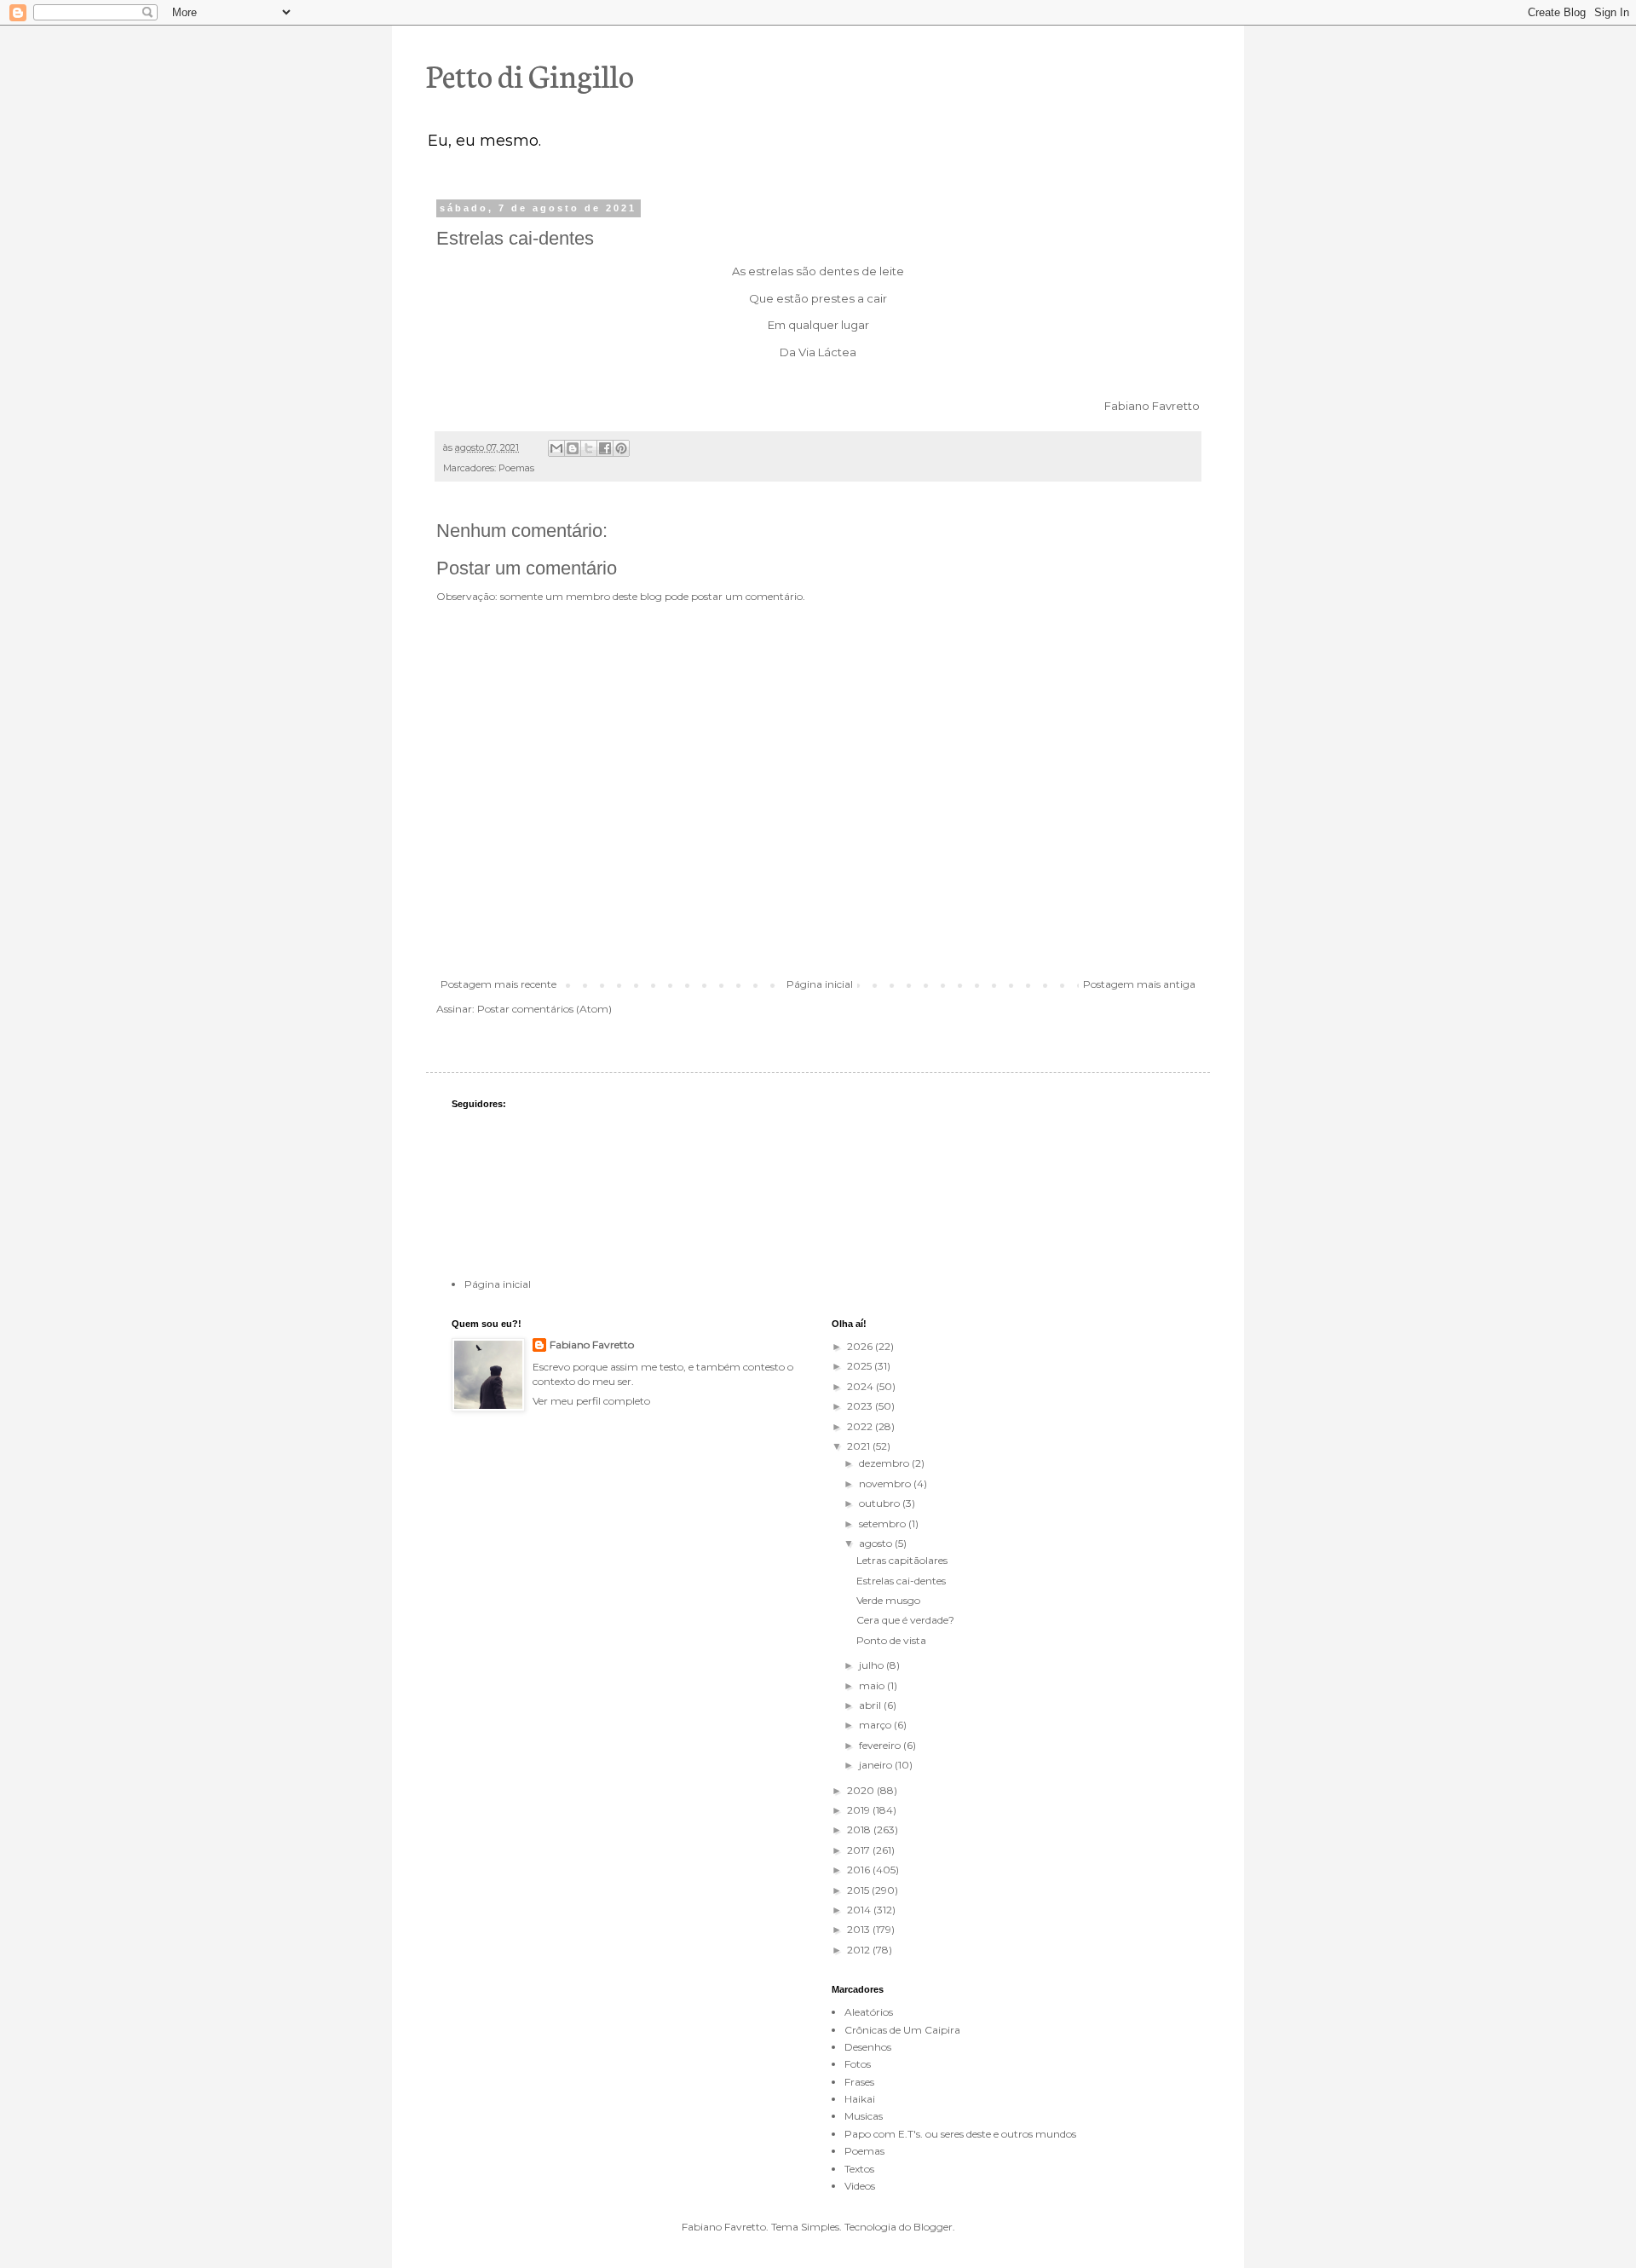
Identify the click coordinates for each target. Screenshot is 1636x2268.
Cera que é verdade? (905, 1620)
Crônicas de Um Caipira (902, 2030)
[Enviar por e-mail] (556, 448)
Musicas (864, 2116)
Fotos (858, 2064)
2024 (861, 1386)
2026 (861, 1346)
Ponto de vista (891, 1640)
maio (873, 1685)
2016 (860, 1870)
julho (873, 1665)
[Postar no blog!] (573, 448)
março (876, 1725)
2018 (860, 1829)
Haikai (860, 2099)
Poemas (516, 468)
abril (871, 1705)
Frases (859, 2082)
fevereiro (881, 1745)
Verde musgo (888, 1600)
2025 (861, 1366)
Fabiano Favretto (592, 1345)
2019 (860, 1810)
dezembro (885, 1463)
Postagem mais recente (498, 984)
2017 (860, 1850)
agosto (877, 1543)
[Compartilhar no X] (589, 448)
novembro (886, 1483)
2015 (859, 1890)
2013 (860, 1929)
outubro (881, 1503)
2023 (861, 1406)
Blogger (933, 2227)
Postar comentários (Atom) (544, 1009)
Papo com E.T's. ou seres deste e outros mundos (960, 2134)
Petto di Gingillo (530, 74)
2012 (860, 1950)
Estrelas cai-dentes (901, 1581)
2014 (860, 1910)
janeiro (877, 1765)
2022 (861, 1426)
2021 (860, 1446)
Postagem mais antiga (1139, 984)
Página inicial (820, 984)
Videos (860, 2186)
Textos (859, 2169)
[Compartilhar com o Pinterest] (621, 448)
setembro (884, 1524)
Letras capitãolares (902, 1560)
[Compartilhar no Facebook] (605, 448)
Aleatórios (869, 2012)
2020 (862, 1790)
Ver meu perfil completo (591, 1401)
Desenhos (868, 2047)
